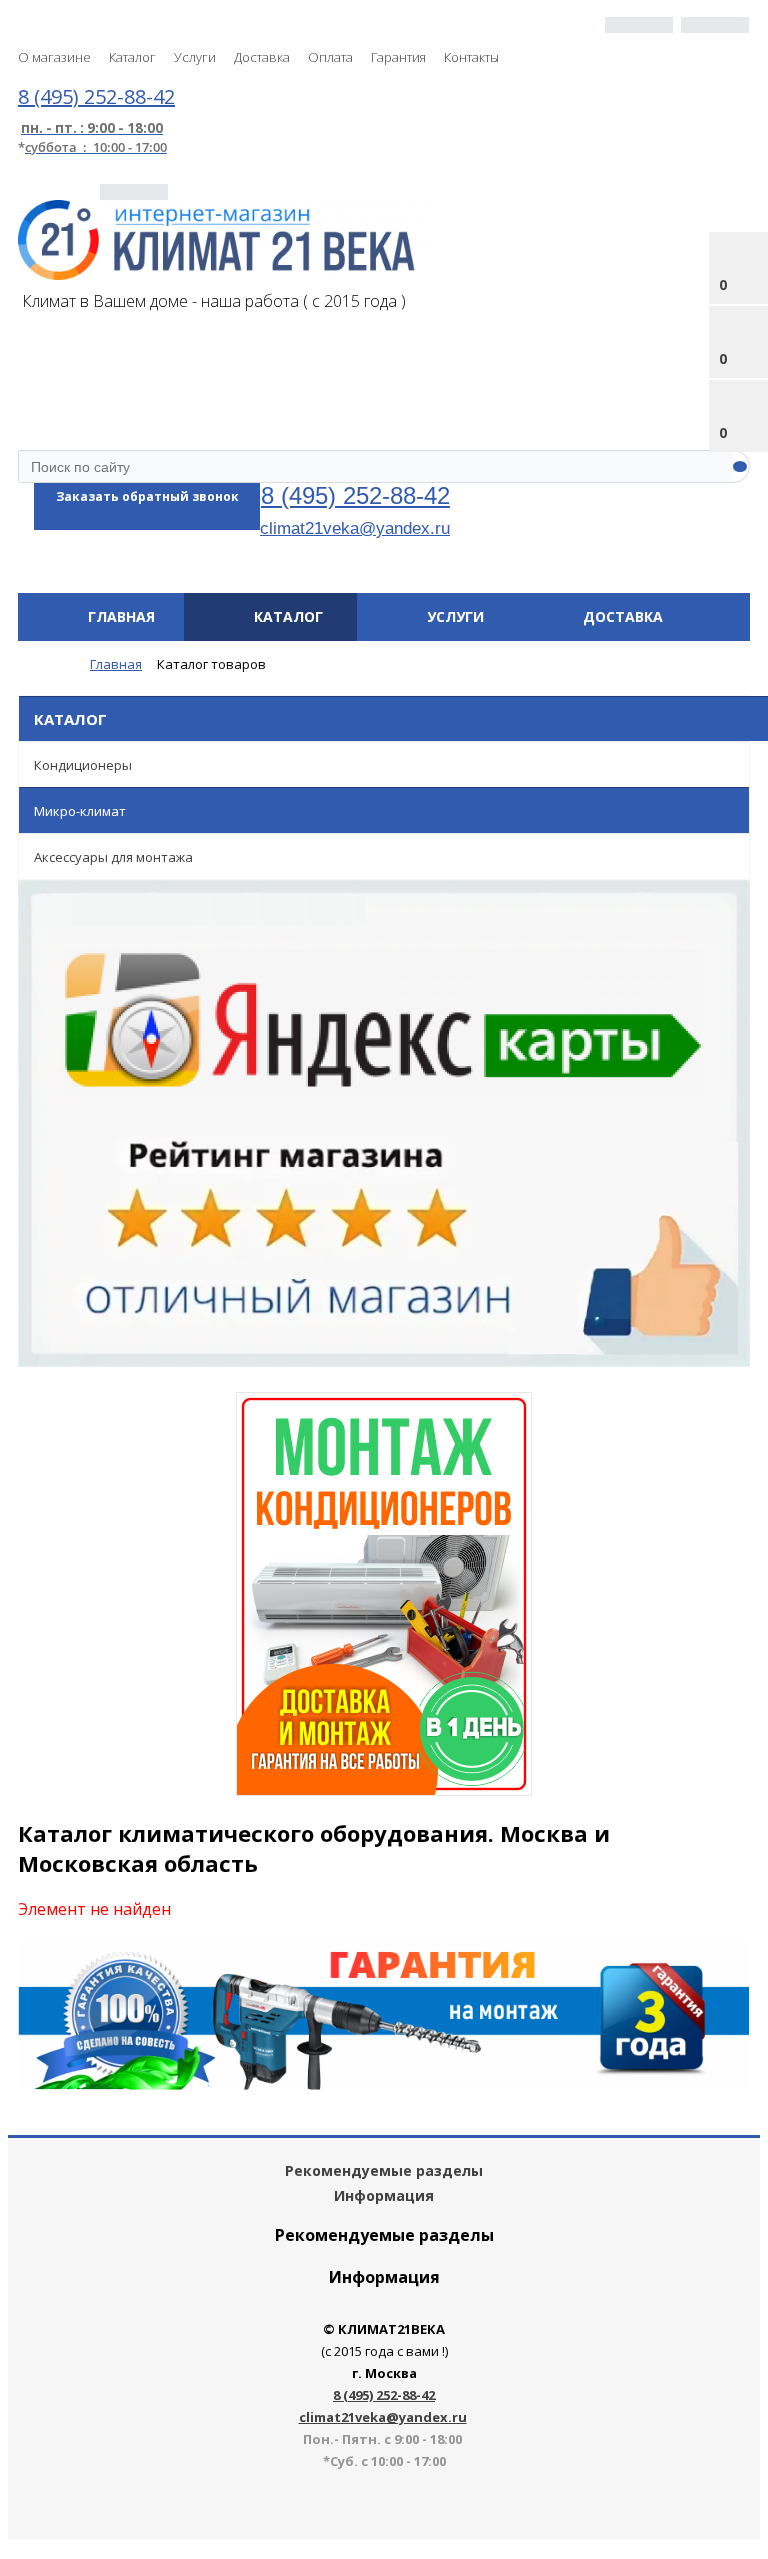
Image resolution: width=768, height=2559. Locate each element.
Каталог (132, 57)
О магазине (54, 57)
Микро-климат (80, 811)
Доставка (262, 57)
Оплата (330, 57)
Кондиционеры (83, 765)
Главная (121, 616)
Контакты (471, 57)
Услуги (195, 57)
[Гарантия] (384, 2084)
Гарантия (398, 57)
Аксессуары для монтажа (113, 857)
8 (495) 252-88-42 (355, 495)
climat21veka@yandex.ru (355, 528)
